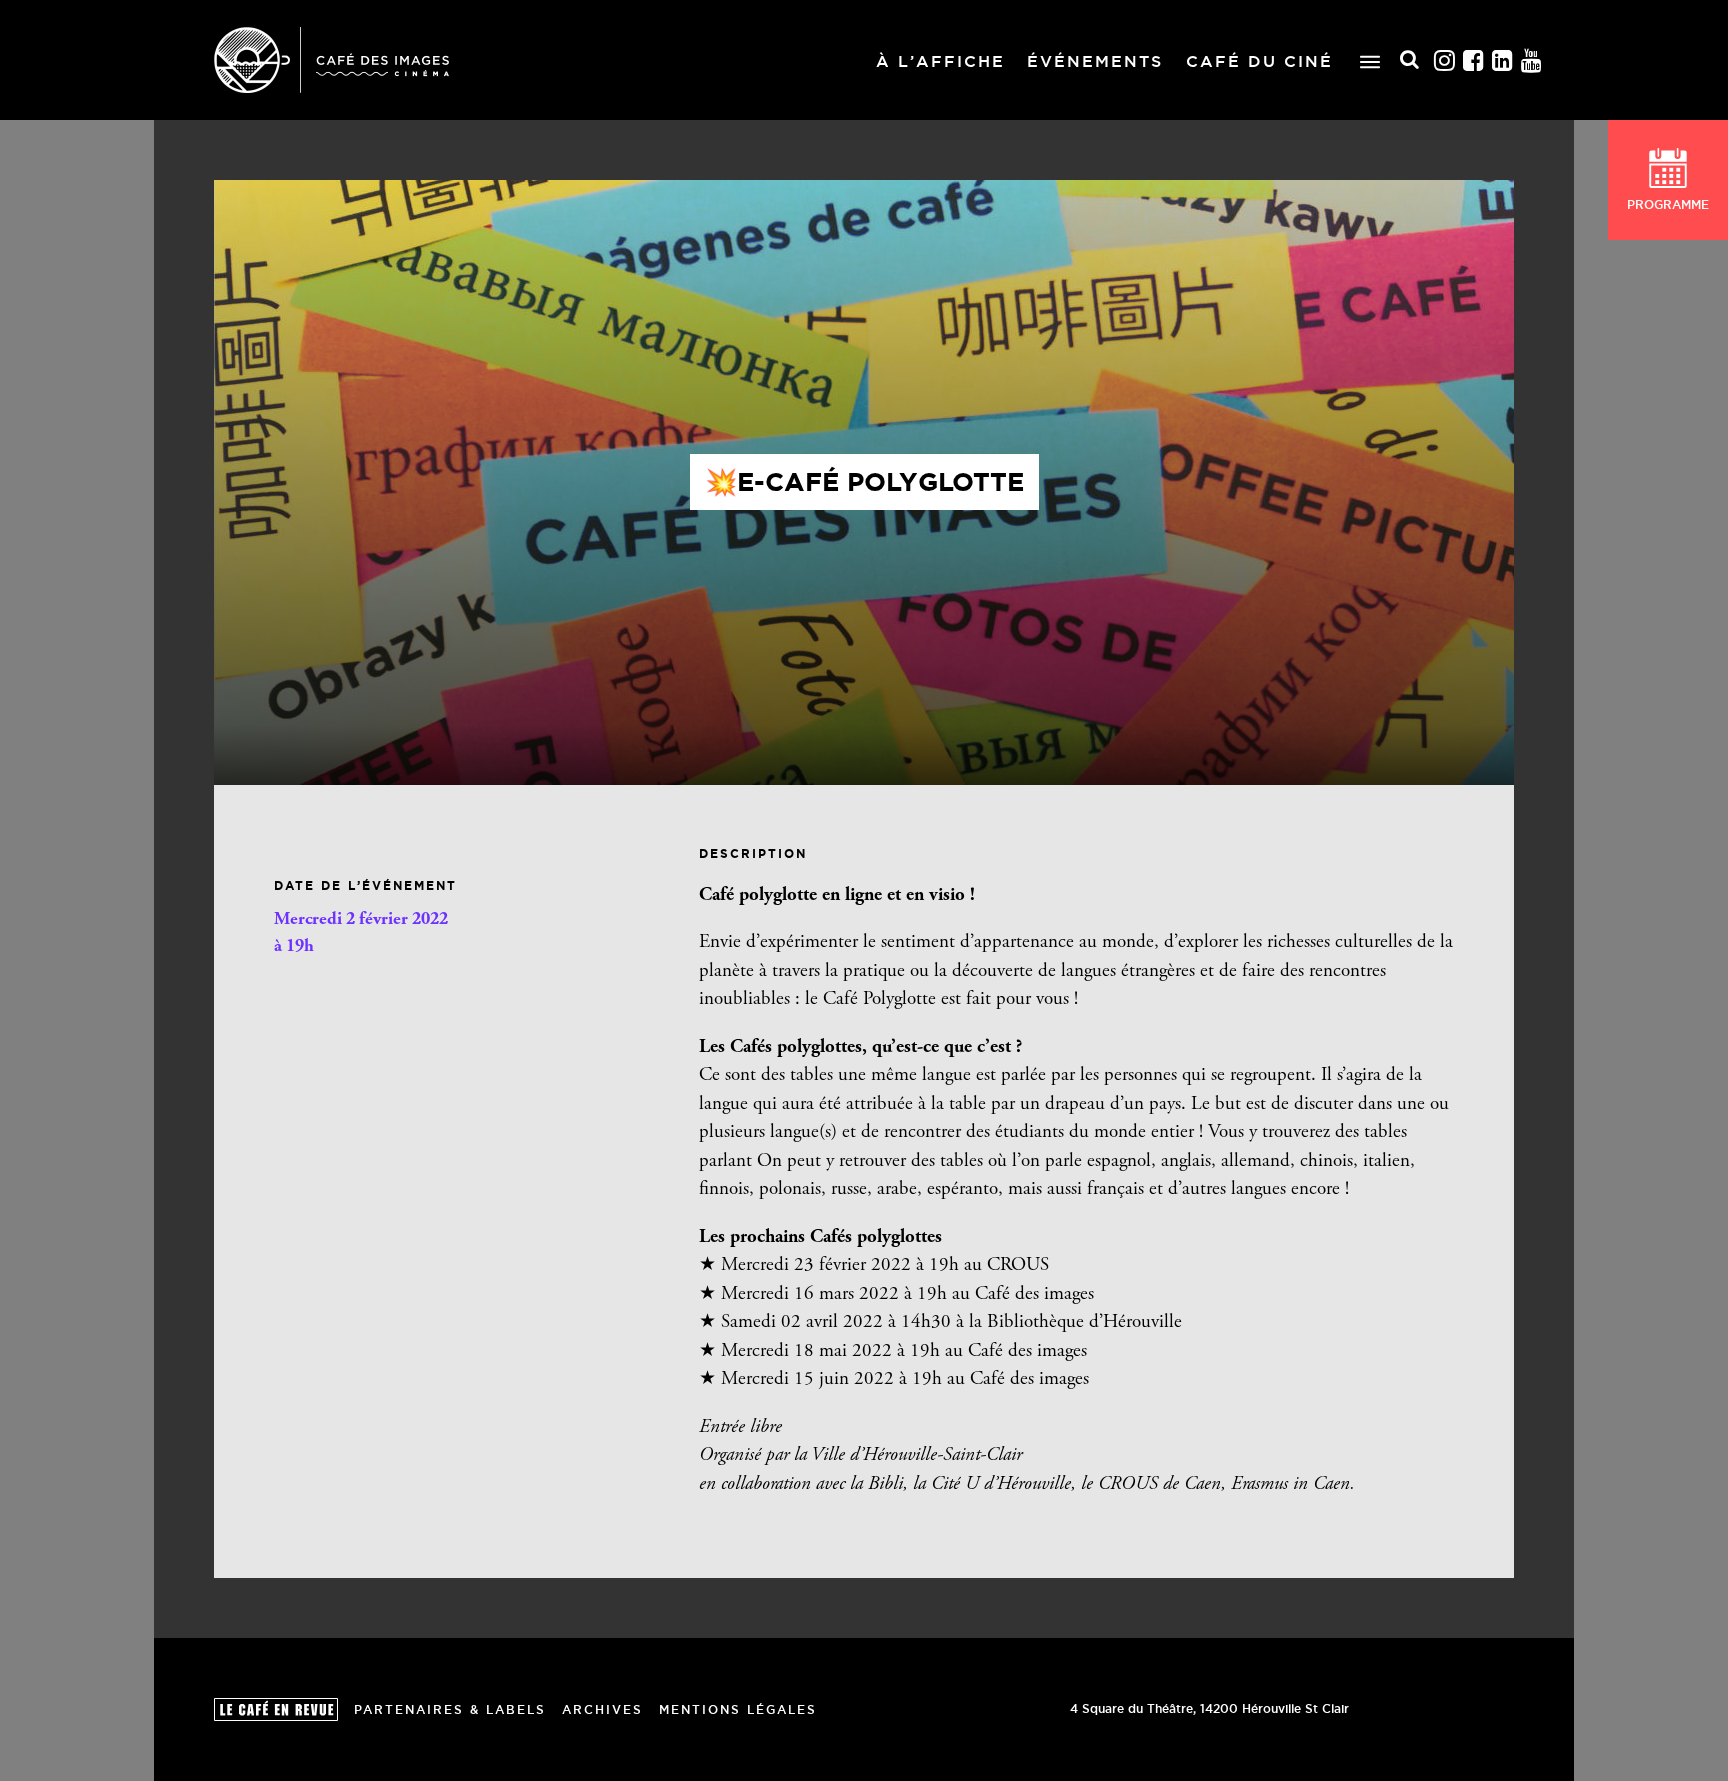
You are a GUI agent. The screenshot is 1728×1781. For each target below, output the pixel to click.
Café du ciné (1259, 61)
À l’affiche (940, 61)
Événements (1095, 61)
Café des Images (331, 60)
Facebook (1474, 60)
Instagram (1445, 60)
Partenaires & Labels (450, 1709)
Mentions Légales (738, 1709)
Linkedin (1503, 60)
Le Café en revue (276, 1709)
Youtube (1532, 60)
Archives (602, 1709)
